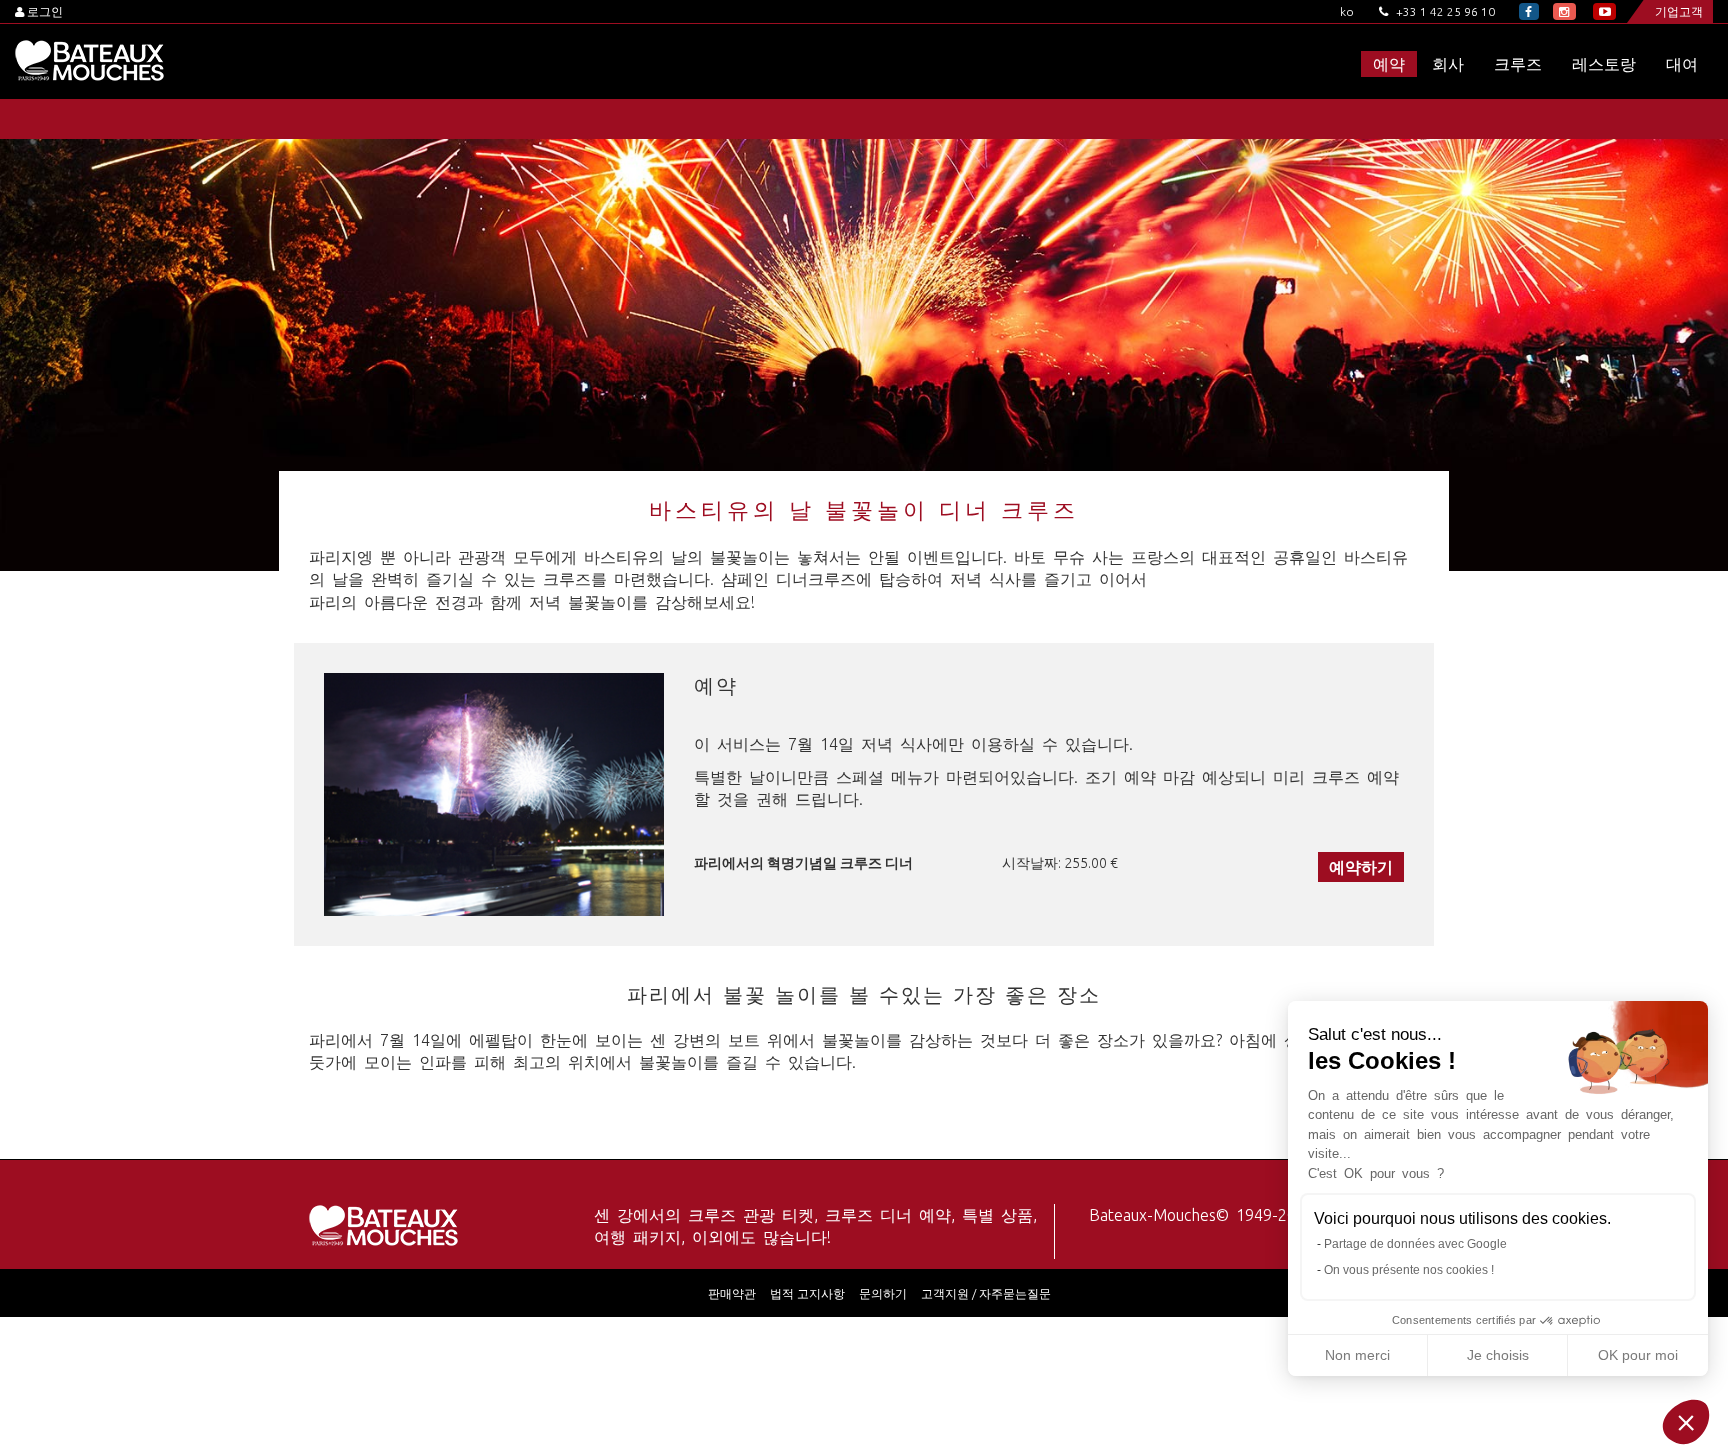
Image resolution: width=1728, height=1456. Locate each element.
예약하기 (1361, 867)
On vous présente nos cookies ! (1409, 1270)
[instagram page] (1564, 11)
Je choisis (1498, 1355)
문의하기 (883, 1293)
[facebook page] (1529, 11)
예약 (1389, 64)
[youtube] (1604, 11)
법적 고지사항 (807, 1293)
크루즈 (1518, 64)
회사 (1448, 64)
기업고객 (1679, 11)
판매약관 (732, 1293)
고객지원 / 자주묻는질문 (986, 1293)
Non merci (1357, 1355)
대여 (1682, 64)
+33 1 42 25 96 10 (1444, 11)
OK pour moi (1638, 1355)
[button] (1686, 1422)
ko (1347, 11)
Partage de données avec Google (1415, 1244)
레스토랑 (1604, 64)
